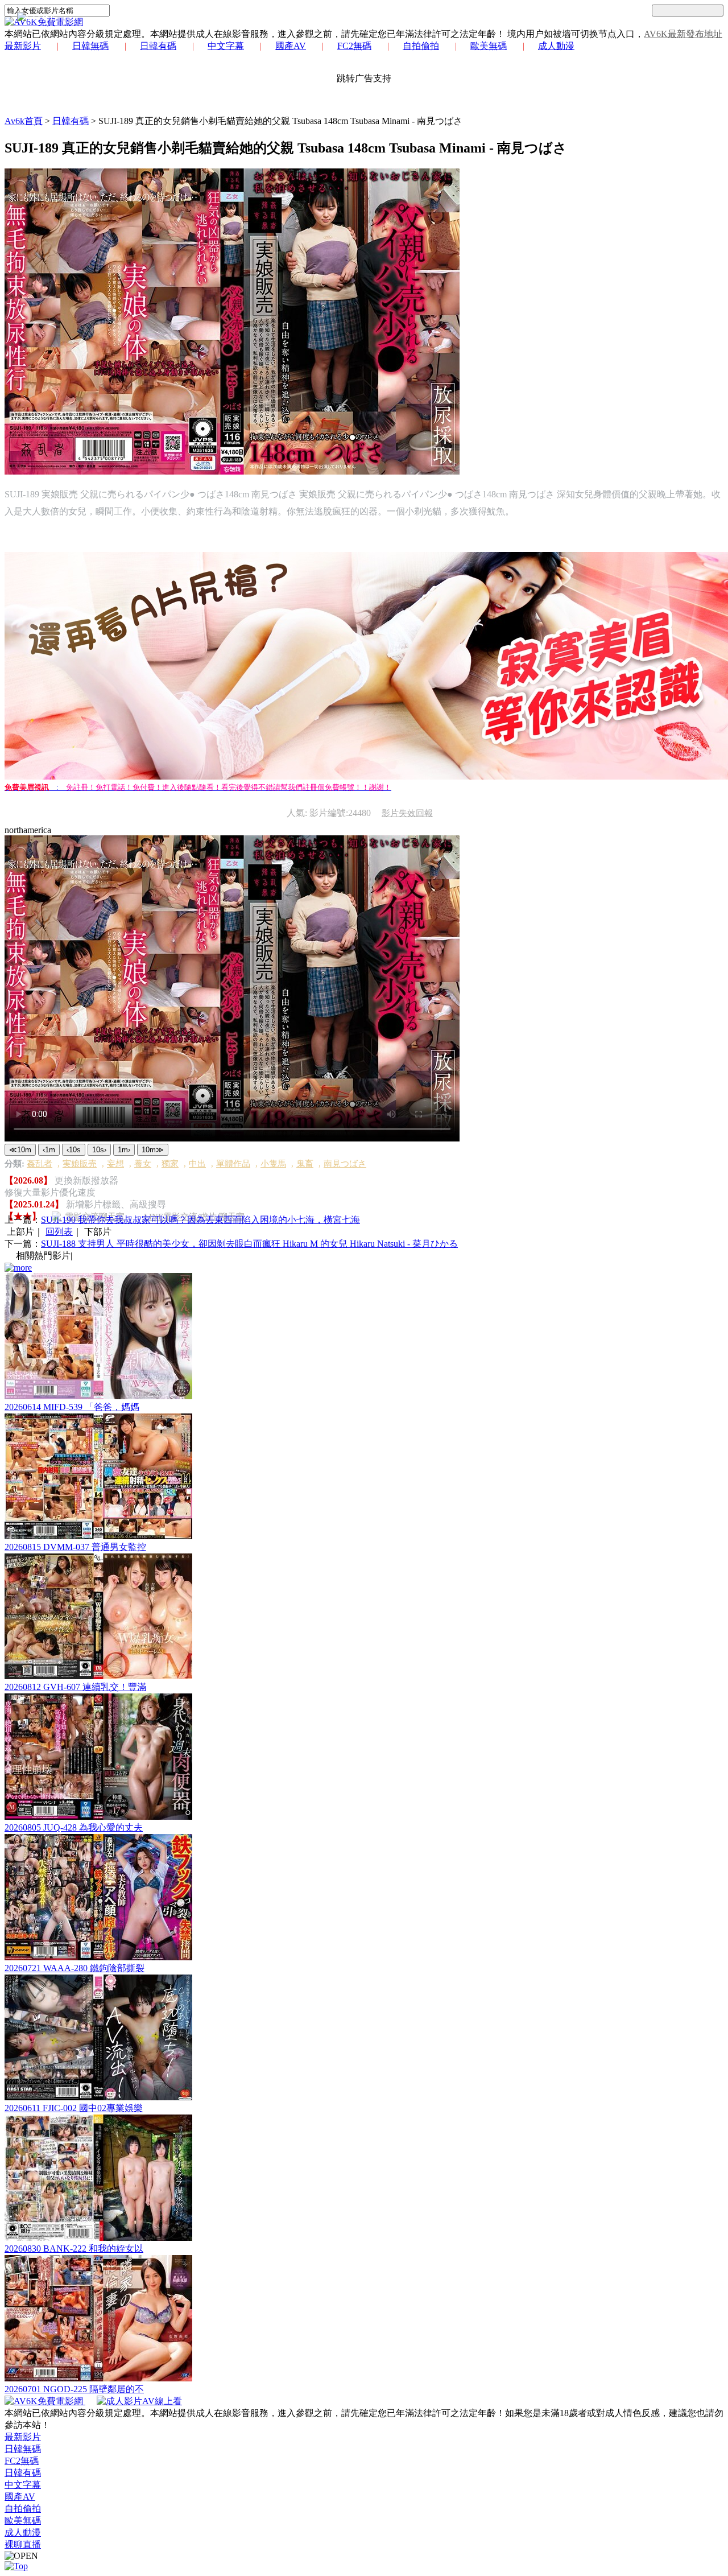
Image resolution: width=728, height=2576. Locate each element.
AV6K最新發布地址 (683, 34)
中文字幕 (226, 46)
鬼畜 (305, 1164)
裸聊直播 (23, 2544)
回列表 (59, 1232)
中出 (197, 1164)
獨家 (170, 1164)
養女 (143, 1164)
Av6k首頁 (24, 121)
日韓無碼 (90, 46)
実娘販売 (80, 1164)
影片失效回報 (407, 813)
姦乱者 (40, 1164)
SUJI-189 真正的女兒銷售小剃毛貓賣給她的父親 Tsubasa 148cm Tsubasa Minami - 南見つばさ (280, 121)
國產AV (291, 46)
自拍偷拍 (421, 46)
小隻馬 (273, 1164)
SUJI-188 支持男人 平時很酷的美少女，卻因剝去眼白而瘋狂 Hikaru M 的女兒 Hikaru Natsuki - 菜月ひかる (249, 1244)
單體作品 (233, 1164)
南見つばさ (345, 1164)
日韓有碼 (158, 46)
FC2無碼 (354, 46)
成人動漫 (556, 46)
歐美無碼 (489, 46)
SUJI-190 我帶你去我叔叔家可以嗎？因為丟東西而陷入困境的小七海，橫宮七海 (200, 1220)
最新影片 (23, 46)
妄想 (115, 1164)
